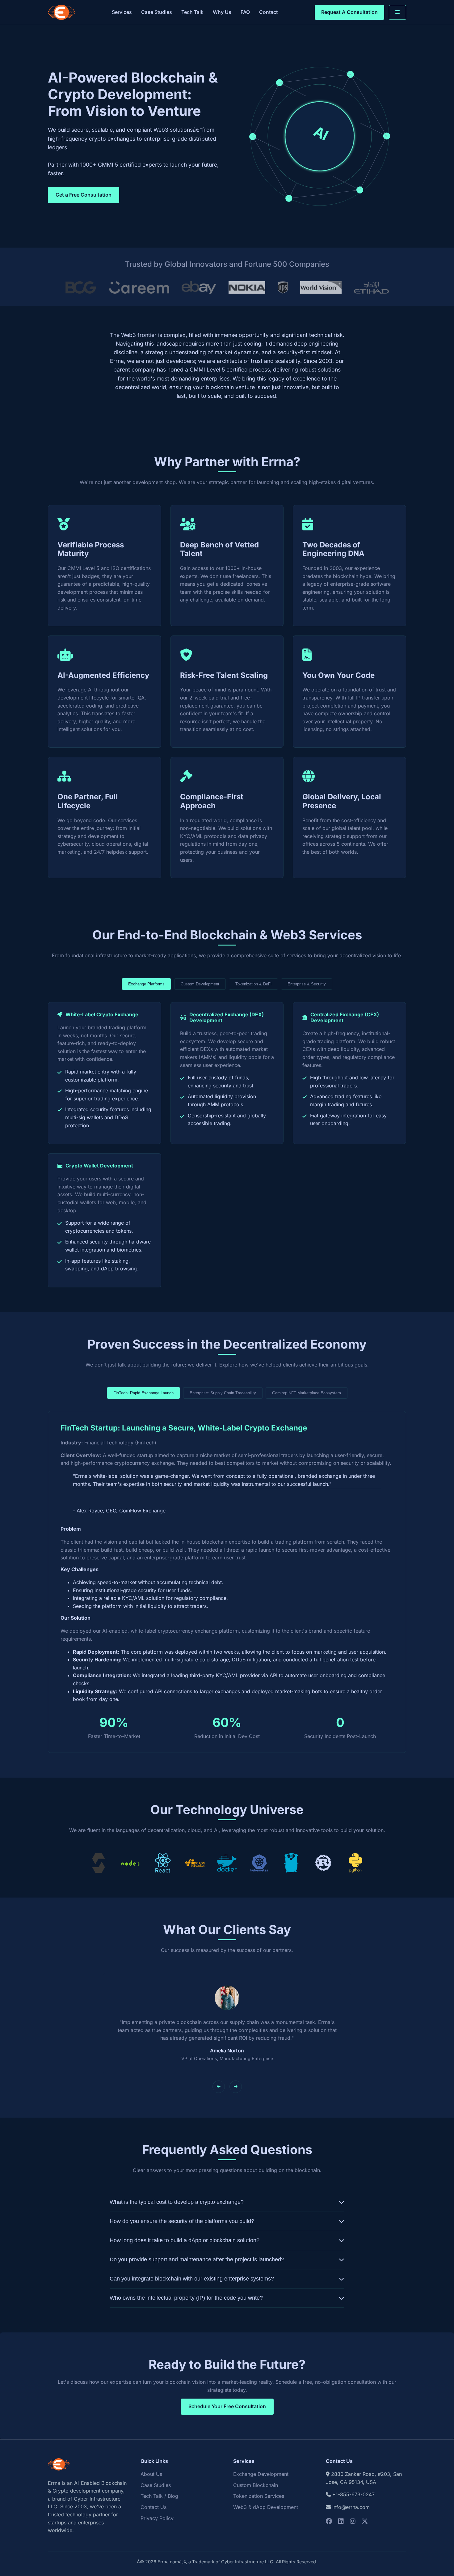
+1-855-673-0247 (353, 2494)
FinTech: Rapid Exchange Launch (143, 1393)
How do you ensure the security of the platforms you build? (182, 2221)
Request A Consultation (349, 12)
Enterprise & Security (307, 984)
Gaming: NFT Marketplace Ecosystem (307, 1393)
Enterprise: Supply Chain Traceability (223, 1393)
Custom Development (200, 984)
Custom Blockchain (256, 2485)
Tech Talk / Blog (159, 2496)
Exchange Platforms (146, 984)
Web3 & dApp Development (266, 2507)
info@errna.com (351, 2507)
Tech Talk (192, 12)
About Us (151, 2474)
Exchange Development (261, 2474)
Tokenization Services (259, 2496)
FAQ (245, 12)
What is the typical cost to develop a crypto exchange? (177, 2202)
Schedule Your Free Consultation (227, 2406)
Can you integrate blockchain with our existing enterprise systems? (192, 2279)
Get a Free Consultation (84, 195)
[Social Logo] (329, 2521)
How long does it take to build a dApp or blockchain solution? (185, 2240)
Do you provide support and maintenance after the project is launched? (197, 2259)
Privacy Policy (157, 2518)
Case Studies (157, 12)
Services (122, 12)
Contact (268, 12)
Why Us (222, 12)
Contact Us (153, 2507)
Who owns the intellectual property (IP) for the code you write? (186, 2298)
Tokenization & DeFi (253, 984)
